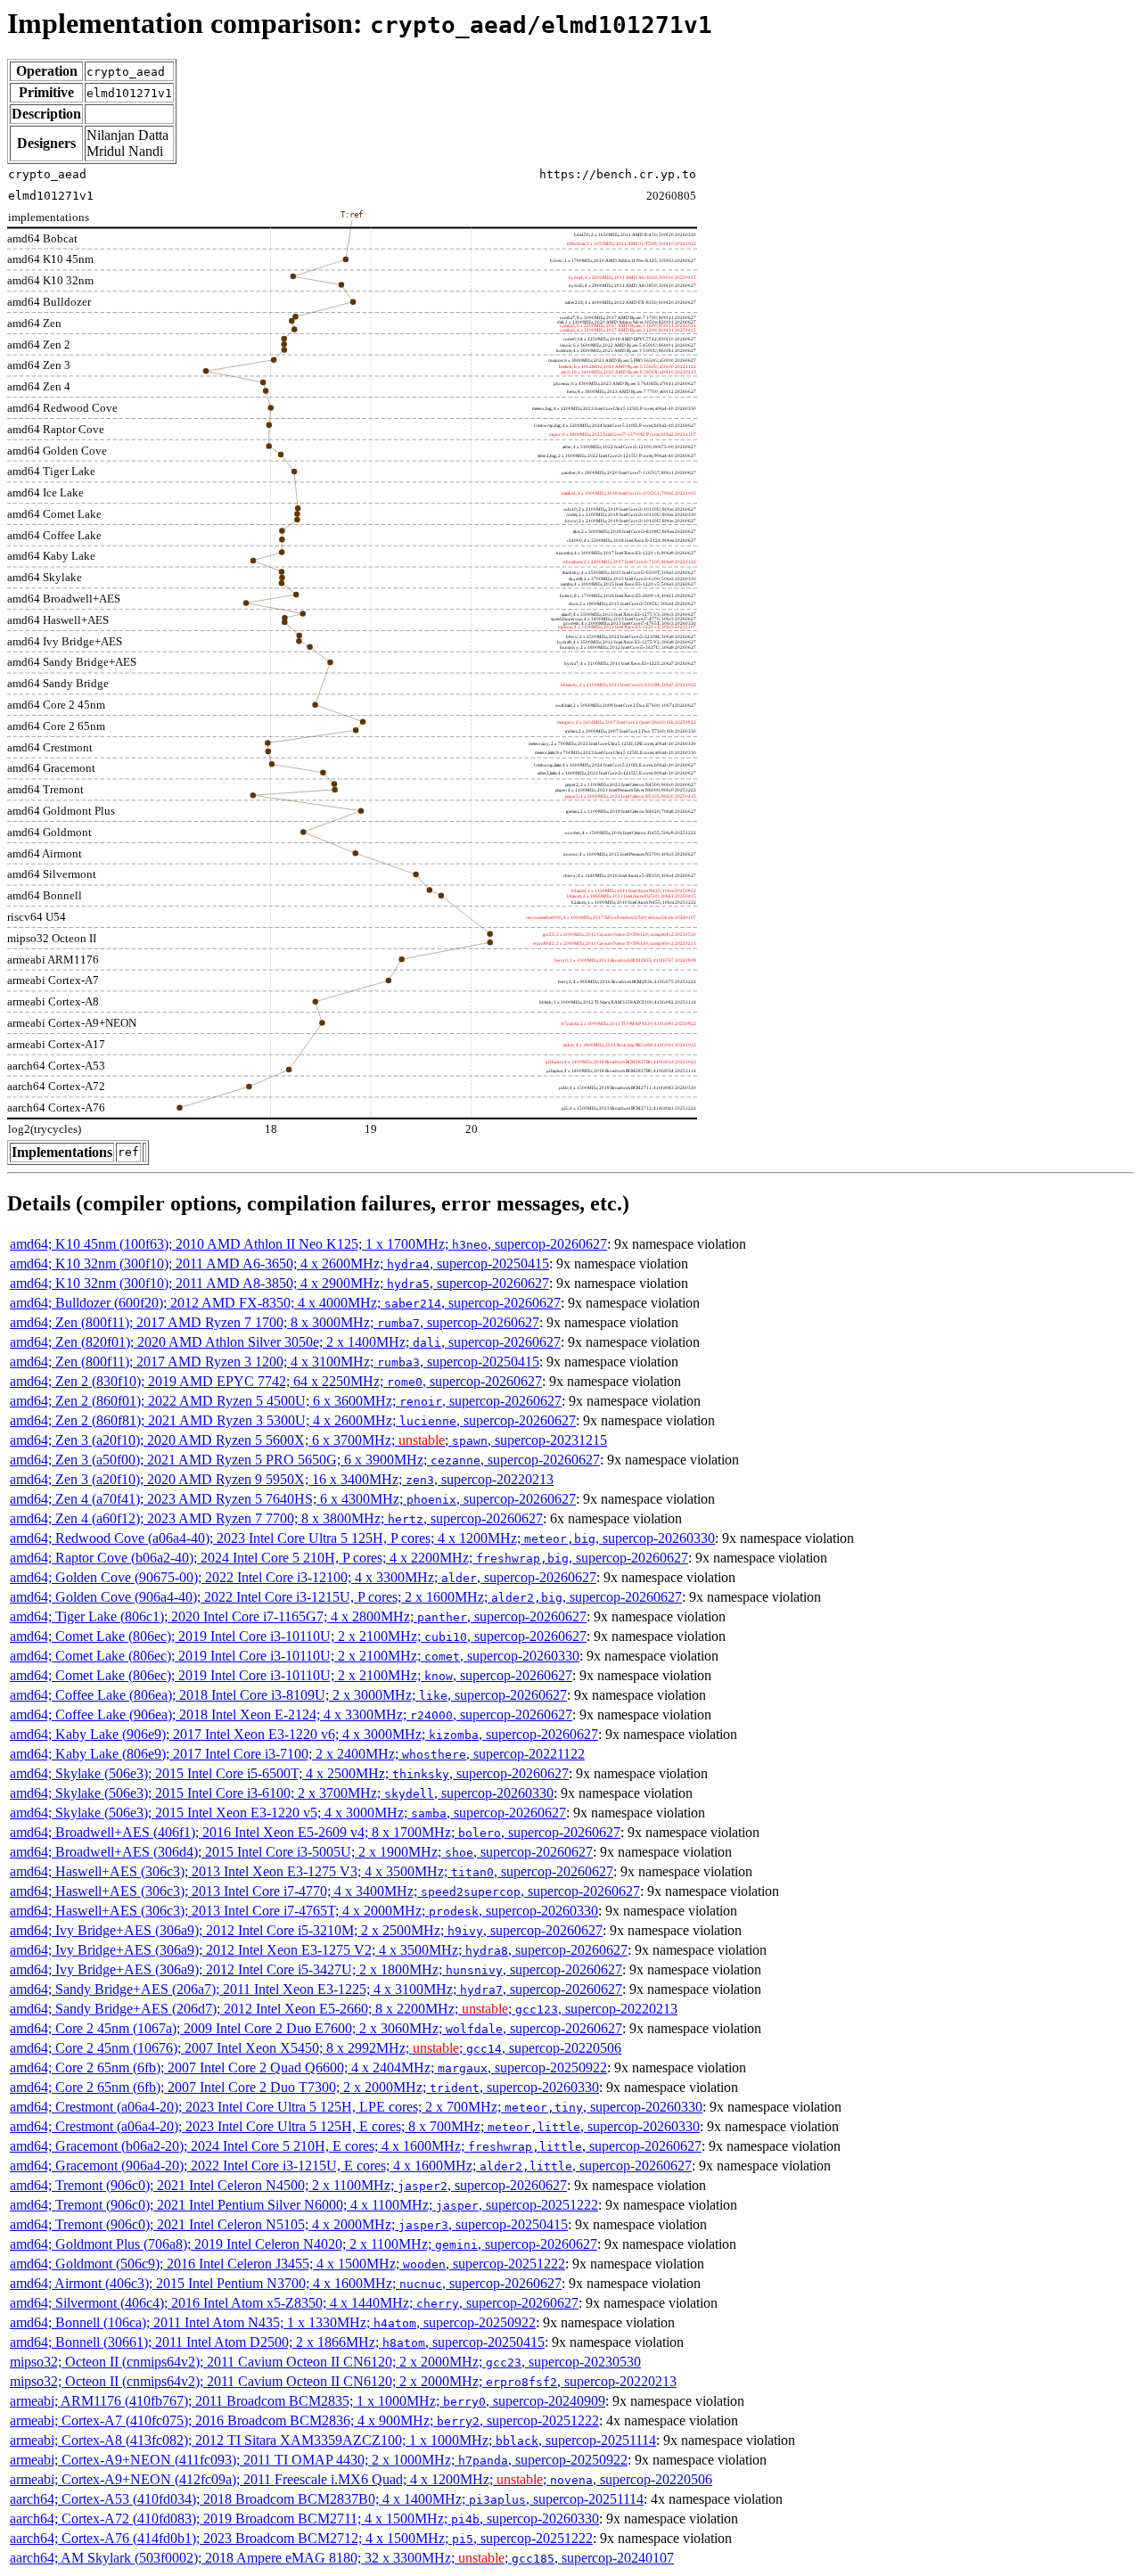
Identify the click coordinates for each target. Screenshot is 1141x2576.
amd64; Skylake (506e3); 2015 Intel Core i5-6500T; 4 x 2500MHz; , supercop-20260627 (289, 1773)
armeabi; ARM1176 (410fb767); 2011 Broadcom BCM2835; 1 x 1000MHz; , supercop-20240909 (308, 2401)
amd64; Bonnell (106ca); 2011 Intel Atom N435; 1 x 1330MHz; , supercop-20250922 (273, 2322)
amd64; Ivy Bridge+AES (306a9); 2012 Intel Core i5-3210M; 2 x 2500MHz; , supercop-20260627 (306, 1930)
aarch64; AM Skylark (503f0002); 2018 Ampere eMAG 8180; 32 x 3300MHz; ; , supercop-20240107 (342, 2558)
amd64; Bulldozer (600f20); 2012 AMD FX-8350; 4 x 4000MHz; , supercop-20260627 (285, 1303)
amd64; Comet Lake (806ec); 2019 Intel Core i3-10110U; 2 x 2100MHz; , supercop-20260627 (298, 1636)
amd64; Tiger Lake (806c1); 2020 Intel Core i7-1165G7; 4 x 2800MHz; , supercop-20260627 (298, 1616)
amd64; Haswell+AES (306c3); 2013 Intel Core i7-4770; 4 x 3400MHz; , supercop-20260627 (325, 1891)
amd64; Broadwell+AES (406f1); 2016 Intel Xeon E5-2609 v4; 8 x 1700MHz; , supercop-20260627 (315, 1832)
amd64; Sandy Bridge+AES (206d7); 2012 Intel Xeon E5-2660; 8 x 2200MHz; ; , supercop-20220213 (344, 2009)
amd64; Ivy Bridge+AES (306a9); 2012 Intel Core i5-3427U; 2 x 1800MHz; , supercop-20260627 (316, 1969)
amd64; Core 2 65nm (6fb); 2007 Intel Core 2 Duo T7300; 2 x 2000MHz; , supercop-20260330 (304, 2087)
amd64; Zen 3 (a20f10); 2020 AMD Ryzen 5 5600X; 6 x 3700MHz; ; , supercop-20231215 (308, 1440)
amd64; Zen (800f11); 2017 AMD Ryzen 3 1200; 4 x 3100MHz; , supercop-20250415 (275, 1362)
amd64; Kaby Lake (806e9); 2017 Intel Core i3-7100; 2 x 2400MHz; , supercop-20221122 (297, 1754)
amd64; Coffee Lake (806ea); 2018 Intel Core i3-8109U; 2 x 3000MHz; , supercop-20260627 (288, 1695)
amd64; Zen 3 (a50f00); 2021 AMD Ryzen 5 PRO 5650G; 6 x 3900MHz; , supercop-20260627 (305, 1460)
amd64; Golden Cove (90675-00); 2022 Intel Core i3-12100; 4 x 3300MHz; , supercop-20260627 (303, 1577)
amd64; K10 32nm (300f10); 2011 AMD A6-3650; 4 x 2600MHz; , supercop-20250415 (279, 1263)
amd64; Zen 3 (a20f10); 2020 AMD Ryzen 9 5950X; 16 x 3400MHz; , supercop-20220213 (282, 1479)
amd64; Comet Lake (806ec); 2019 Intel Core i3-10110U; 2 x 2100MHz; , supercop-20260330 (295, 1656)
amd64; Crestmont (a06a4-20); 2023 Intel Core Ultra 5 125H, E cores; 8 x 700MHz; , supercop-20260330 (355, 2126)
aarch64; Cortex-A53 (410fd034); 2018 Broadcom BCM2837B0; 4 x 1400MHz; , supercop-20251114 (327, 2499)
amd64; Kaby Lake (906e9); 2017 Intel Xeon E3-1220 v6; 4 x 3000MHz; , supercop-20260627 (304, 1734)
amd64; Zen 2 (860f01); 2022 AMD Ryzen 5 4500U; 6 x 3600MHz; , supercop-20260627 (286, 1401)
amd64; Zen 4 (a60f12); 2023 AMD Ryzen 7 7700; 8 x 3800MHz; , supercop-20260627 (276, 1518)
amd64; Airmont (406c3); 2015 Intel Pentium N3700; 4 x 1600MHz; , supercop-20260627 (286, 2283)
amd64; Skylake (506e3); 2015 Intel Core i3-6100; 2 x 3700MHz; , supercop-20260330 (282, 1793)
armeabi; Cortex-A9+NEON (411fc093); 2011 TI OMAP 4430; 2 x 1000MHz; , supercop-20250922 (319, 2460)
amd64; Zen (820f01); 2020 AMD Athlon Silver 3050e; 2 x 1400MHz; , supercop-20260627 (285, 1342)
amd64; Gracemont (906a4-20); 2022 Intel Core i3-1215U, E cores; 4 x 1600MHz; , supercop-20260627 (351, 2166)
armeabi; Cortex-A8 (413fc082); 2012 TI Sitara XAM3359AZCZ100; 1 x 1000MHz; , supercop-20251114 (333, 2440)
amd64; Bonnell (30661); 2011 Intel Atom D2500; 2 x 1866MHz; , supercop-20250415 (277, 2342)
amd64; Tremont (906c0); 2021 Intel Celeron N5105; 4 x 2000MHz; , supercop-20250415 (289, 2224)
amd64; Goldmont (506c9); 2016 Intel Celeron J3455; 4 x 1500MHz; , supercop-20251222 (287, 2264)
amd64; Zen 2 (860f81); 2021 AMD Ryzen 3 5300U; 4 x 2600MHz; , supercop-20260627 (293, 1420)
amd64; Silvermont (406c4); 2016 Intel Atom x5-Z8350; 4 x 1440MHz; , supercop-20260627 (294, 2303)
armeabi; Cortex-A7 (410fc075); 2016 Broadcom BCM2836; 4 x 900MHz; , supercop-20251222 (304, 2420)
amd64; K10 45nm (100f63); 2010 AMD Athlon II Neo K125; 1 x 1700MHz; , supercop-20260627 (308, 1244)
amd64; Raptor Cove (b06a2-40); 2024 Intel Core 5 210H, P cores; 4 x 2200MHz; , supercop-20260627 (349, 1558)
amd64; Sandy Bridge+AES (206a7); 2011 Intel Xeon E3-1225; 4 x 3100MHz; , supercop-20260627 (316, 1989)
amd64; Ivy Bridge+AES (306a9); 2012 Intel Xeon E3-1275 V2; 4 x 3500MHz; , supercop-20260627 (319, 1950)
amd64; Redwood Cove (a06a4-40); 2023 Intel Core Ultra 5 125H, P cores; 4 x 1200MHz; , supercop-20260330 (362, 1538)
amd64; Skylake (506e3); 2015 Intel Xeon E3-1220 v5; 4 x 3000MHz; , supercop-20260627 (288, 1813)
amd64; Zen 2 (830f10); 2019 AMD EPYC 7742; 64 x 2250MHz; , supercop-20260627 (276, 1381)
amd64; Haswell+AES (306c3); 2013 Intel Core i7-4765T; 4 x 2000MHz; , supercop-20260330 (304, 1911)
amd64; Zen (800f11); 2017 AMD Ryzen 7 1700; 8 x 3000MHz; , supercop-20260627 (275, 1322)
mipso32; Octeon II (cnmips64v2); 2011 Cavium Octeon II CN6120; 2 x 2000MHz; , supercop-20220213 (343, 2381)
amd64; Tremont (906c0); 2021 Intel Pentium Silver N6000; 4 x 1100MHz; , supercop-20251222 (304, 2205)
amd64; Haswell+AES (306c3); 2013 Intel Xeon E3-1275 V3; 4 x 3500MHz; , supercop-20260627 (312, 1871)
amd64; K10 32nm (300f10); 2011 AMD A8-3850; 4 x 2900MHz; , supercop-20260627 (279, 1283)
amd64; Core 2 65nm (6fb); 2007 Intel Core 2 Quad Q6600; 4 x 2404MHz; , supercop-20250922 (308, 2067)
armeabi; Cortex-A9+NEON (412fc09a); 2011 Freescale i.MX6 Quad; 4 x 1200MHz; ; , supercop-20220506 (361, 2479)
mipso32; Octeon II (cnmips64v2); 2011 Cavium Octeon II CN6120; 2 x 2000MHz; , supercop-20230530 (325, 2362)
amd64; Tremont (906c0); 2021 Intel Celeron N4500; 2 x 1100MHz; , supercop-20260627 (288, 2185)
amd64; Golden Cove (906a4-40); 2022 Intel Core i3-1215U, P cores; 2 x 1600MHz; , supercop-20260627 (346, 1597)
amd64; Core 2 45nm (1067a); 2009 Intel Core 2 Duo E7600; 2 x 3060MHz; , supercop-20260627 (316, 2028)
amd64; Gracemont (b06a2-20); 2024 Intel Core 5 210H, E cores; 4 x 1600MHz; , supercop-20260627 (356, 2146)
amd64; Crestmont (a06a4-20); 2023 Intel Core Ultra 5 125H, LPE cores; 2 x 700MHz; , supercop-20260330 (356, 2107)
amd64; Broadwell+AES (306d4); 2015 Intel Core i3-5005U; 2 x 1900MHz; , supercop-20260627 (301, 1852)
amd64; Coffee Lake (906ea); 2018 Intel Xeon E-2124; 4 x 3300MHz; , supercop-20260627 (291, 1715)
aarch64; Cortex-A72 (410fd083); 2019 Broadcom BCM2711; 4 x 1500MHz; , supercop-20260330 (304, 2519)
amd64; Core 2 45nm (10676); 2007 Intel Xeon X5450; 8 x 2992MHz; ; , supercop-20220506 (316, 2048)
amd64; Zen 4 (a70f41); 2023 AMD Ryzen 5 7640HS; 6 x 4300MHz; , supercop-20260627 (293, 1499)
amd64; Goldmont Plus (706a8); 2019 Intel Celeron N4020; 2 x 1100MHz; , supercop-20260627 (304, 2244)
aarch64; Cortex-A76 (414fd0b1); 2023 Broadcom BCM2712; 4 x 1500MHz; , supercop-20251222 (301, 2538)
